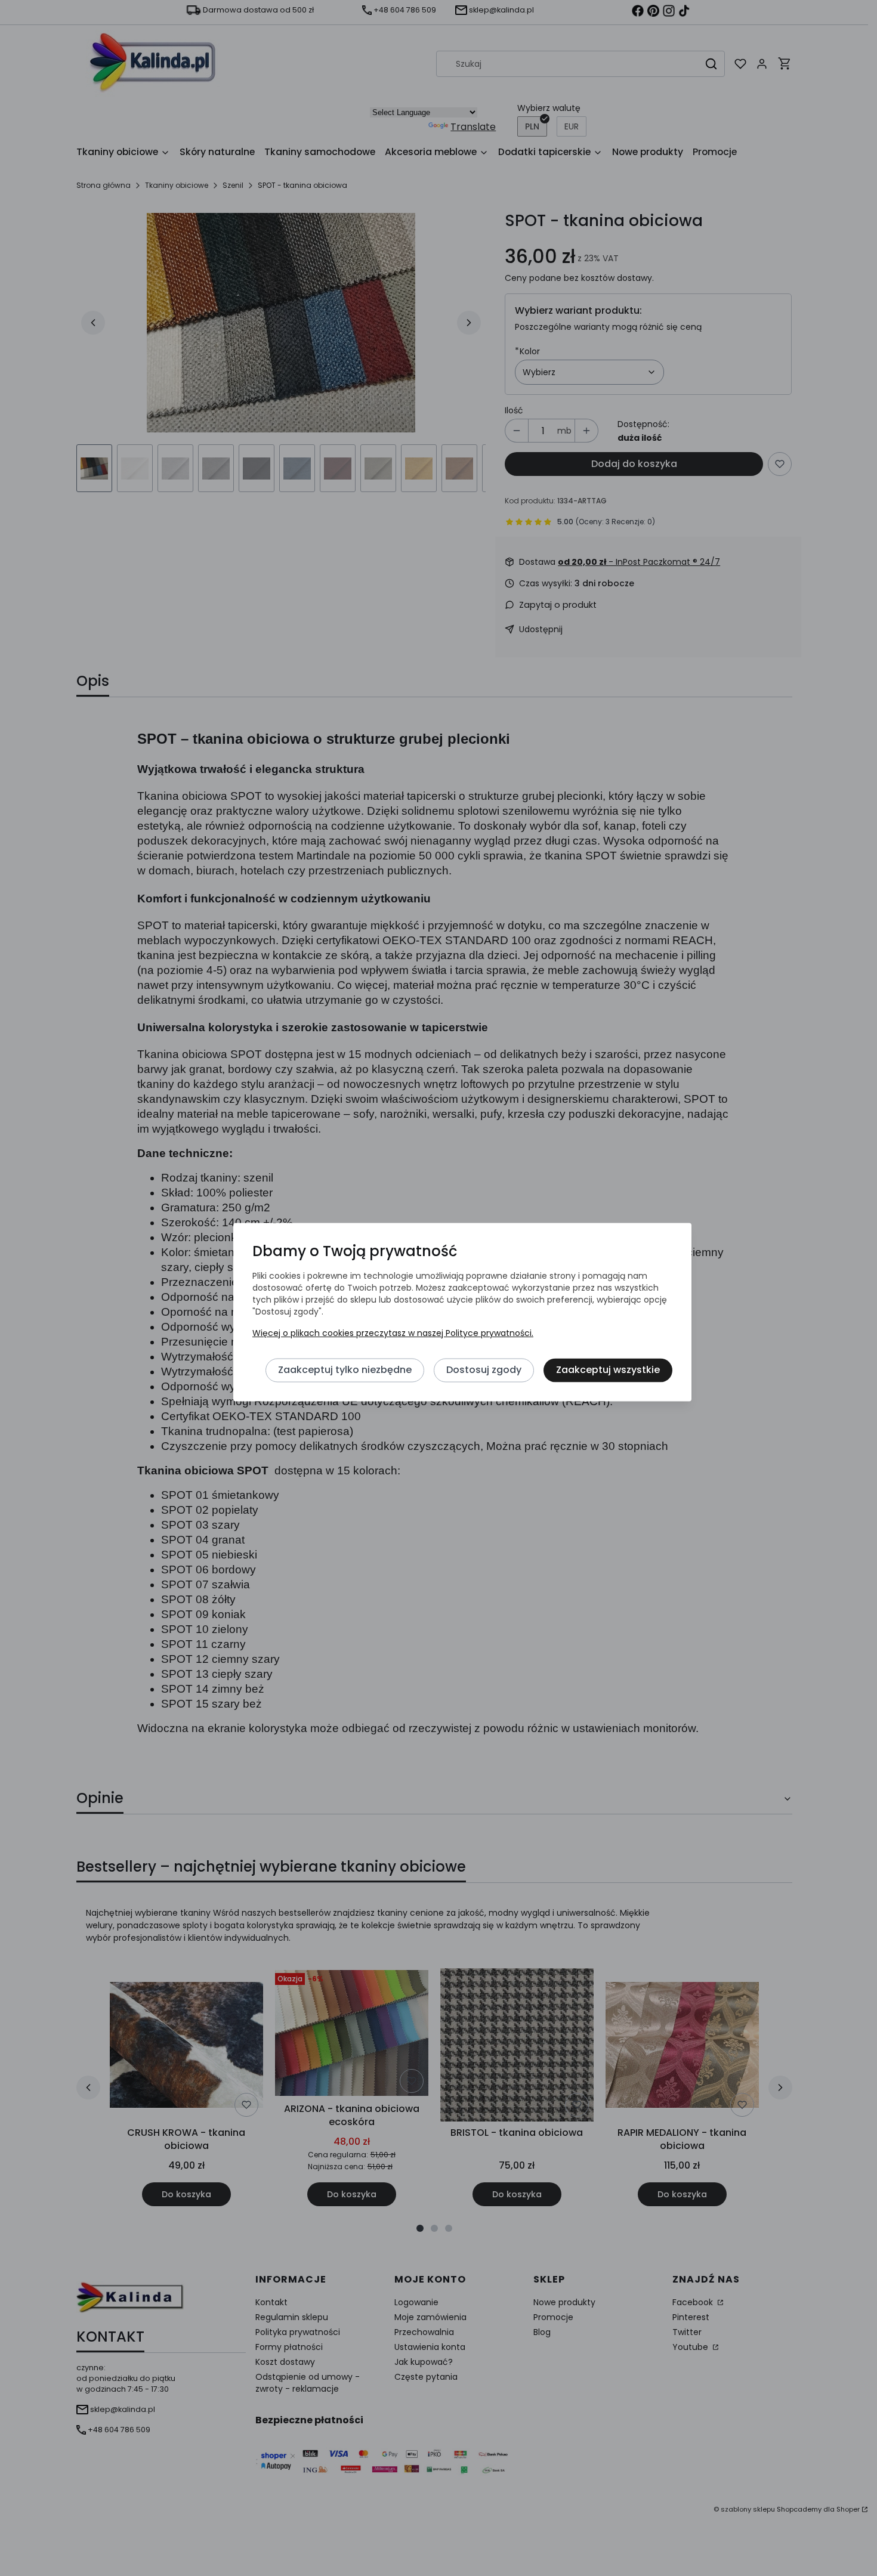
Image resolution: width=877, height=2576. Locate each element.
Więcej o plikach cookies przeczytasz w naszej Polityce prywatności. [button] (393, 1333)
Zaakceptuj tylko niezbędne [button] (345, 1370)
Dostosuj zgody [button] (484, 1370)
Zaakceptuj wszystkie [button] (608, 1370)
